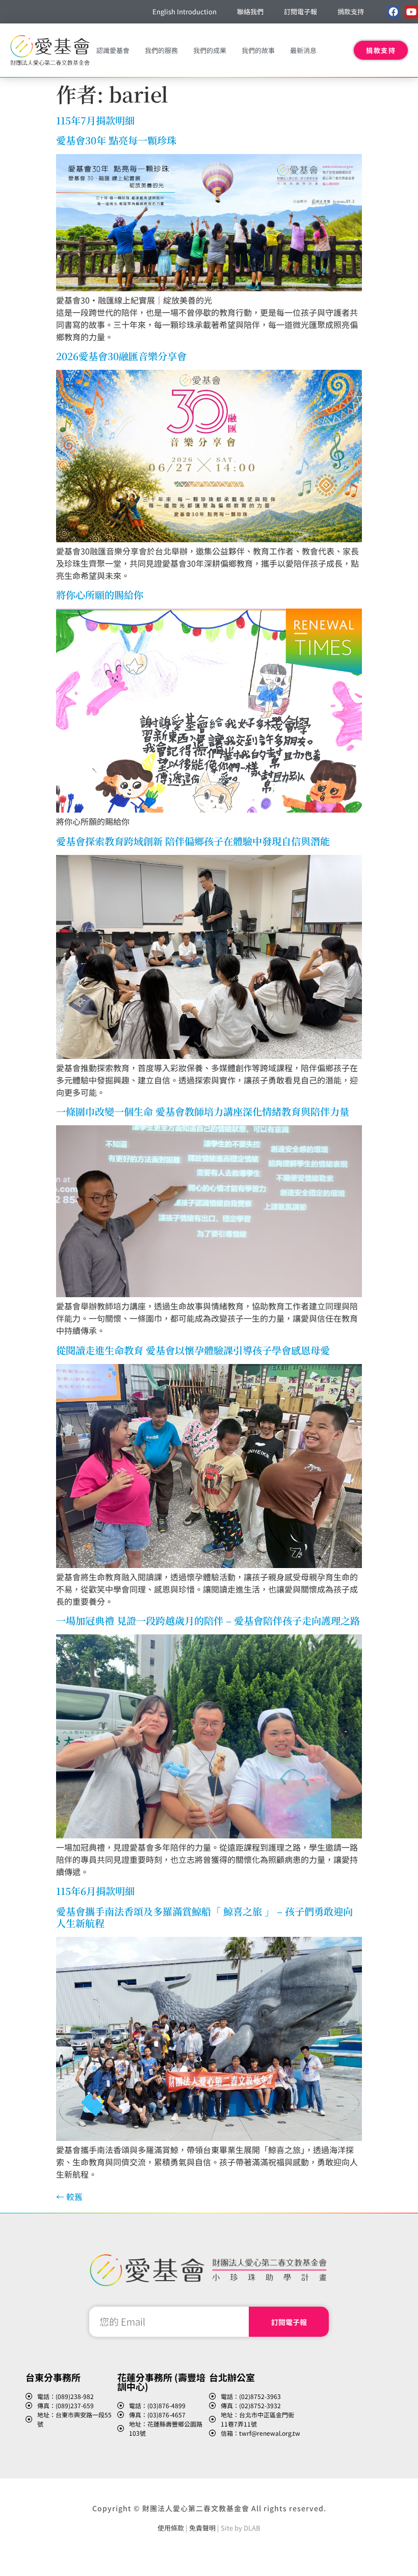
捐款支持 (351, 11)
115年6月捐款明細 (95, 1891)
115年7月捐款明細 (95, 120)
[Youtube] (411, 11)
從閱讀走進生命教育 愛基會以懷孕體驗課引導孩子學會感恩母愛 (193, 1350)
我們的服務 (161, 50)
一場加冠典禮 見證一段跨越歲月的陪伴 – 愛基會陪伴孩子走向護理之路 (208, 1620)
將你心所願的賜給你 (100, 595)
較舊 (69, 2196)
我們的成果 (210, 50)
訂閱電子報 (301, 11)
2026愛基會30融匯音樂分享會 (121, 356)
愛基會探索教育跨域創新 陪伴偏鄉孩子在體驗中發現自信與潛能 (193, 841)
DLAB (252, 2528)
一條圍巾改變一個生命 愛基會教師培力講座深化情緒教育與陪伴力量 (203, 1111)
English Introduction (185, 11)
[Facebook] (393, 11)
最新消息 (303, 50)
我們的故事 (258, 50)
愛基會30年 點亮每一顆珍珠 (116, 140)
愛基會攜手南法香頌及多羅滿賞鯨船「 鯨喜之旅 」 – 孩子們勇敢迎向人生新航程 (204, 1917)
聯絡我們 (250, 11)
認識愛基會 (113, 50)
